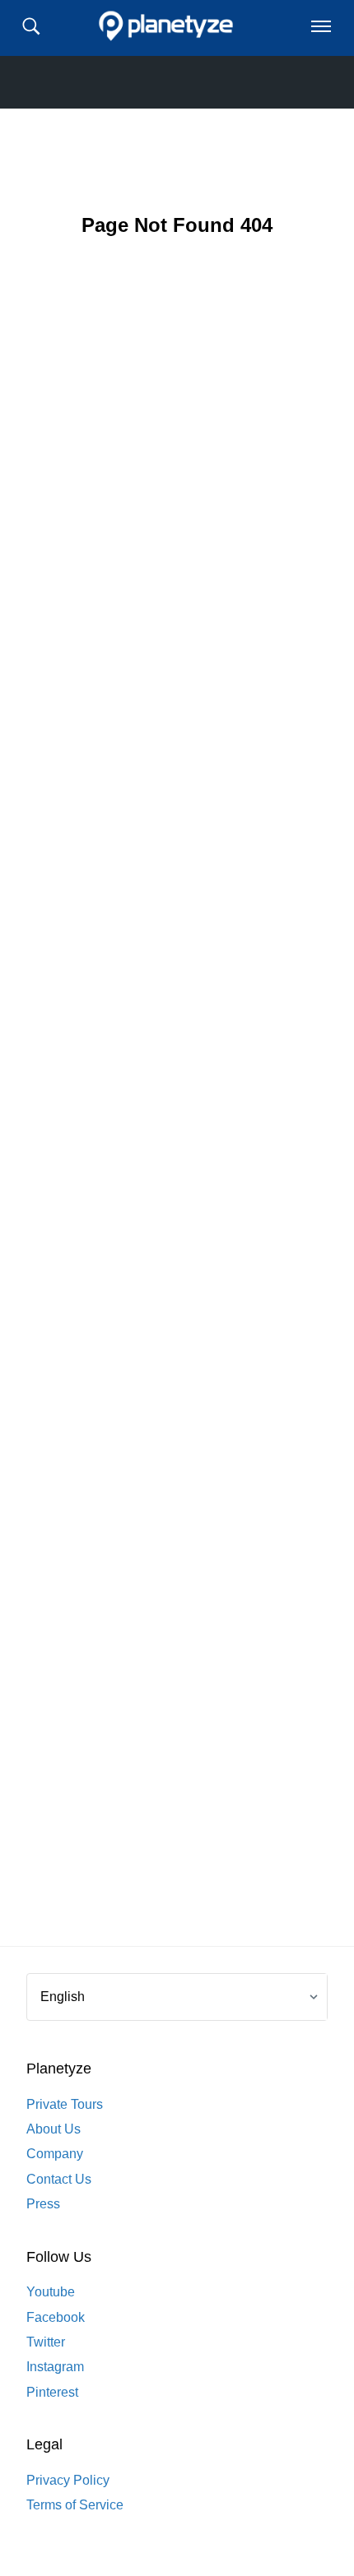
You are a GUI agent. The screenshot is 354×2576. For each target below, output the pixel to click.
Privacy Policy (68, 2480)
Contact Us (59, 2179)
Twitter (46, 2342)
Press (43, 2204)
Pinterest (52, 2392)
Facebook (56, 2317)
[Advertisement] (177, 1118)
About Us (54, 2129)
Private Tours (65, 2104)
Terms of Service (75, 2505)
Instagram (55, 2367)
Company (55, 2154)
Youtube (51, 2292)
